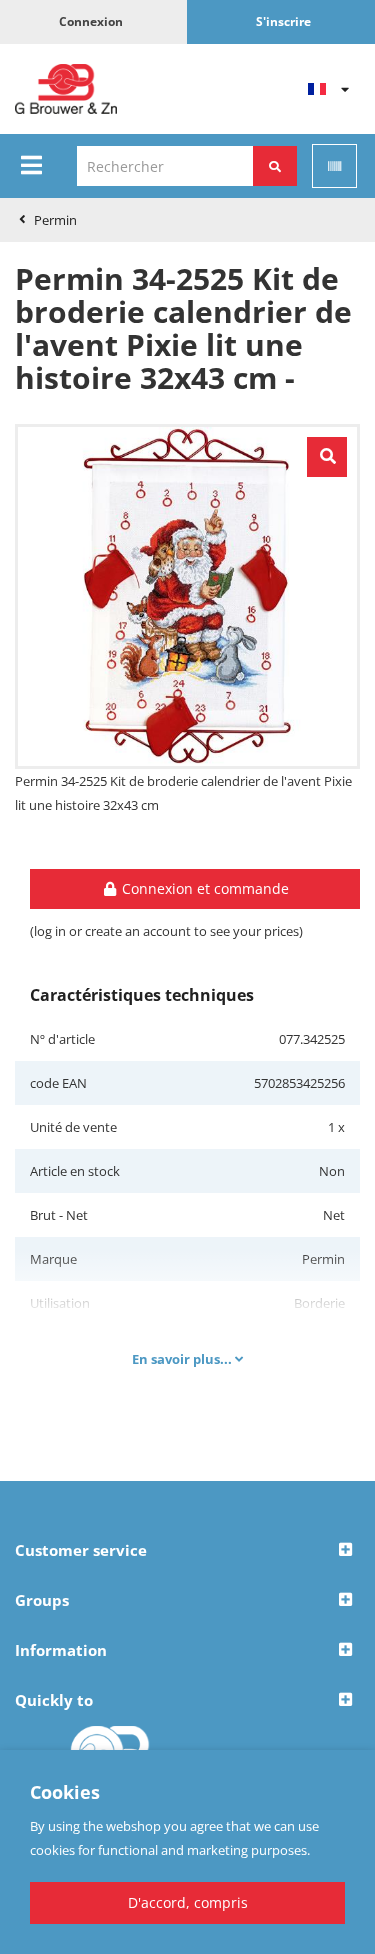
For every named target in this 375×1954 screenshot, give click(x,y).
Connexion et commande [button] (203, 888)
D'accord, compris (188, 1902)
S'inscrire (283, 21)
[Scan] (334, 166)
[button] (187, 1551)
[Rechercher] (275, 166)
